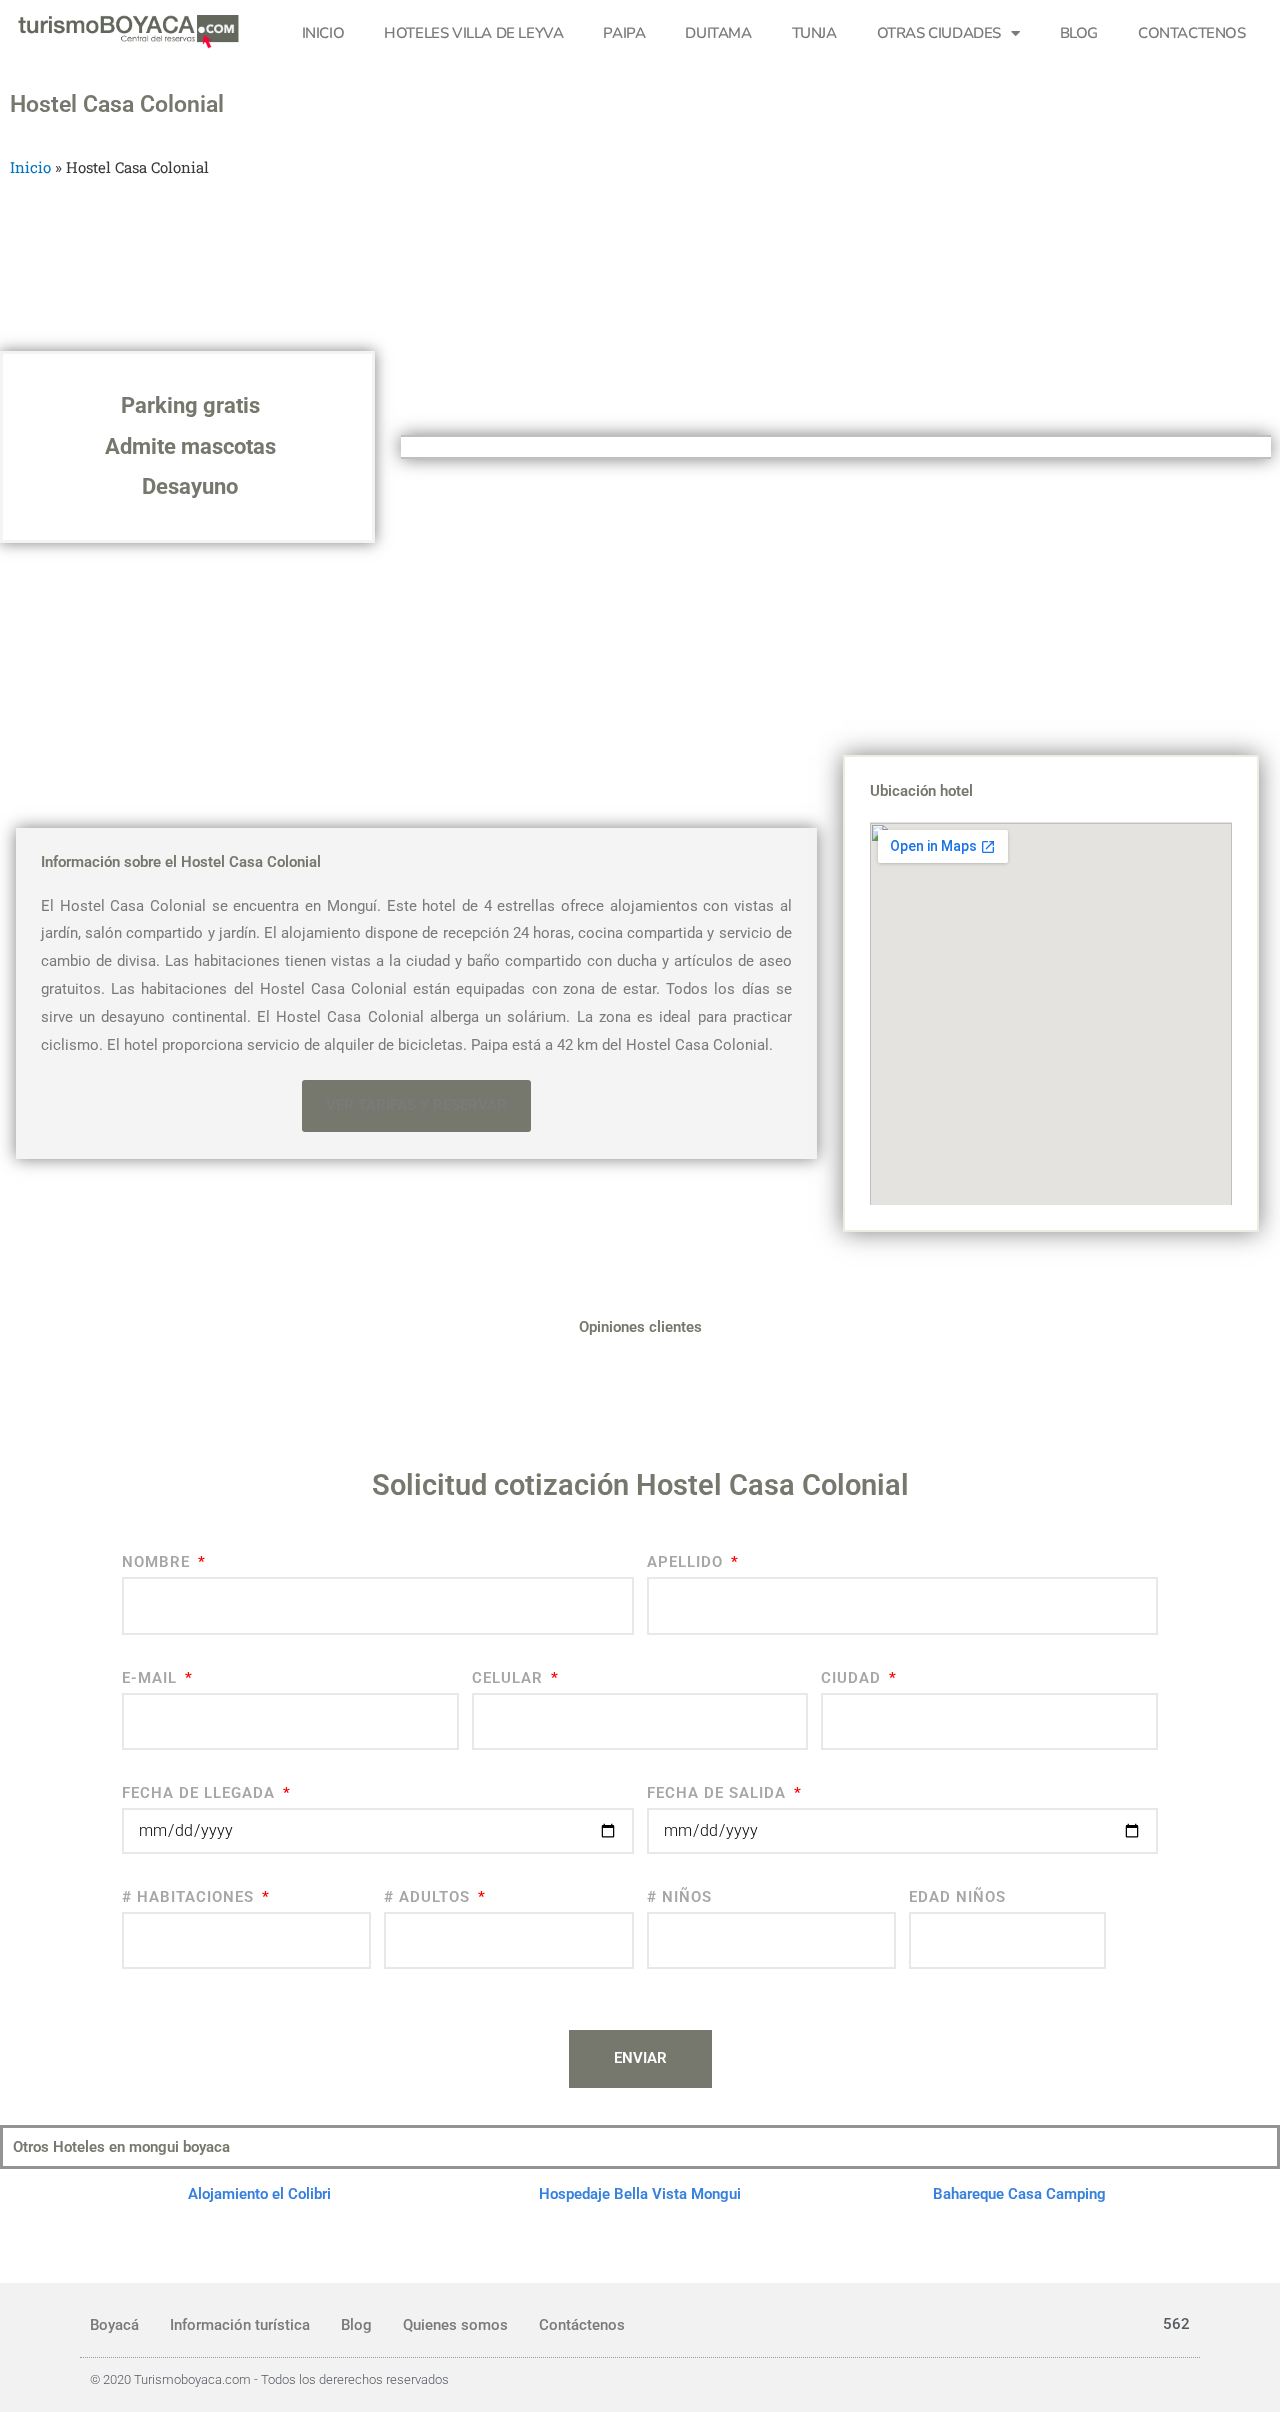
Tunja (814, 33)
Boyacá (114, 2325)
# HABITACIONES (190, 1897)
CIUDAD (853, 1678)
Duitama (718, 33)
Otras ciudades (939, 33)
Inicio (323, 33)
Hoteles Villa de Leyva (473, 33)
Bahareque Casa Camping (1019, 2194)
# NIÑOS (679, 1897)
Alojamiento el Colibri (259, 2194)
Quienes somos (455, 2325)
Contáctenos (582, 2325)
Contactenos (1192, 33)
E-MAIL (152, 1678)
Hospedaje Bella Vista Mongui (640, 2194)
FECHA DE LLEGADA (201, 1793)
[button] (416, 1106)
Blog (1079, 33)
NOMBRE (158, 1562)
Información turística (240, 2325)
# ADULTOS (429, 1897)
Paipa (624, 33)
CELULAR (510, 1678)
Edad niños (957, 1897)
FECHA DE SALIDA (719, 1793)
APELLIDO (687, 1562)
